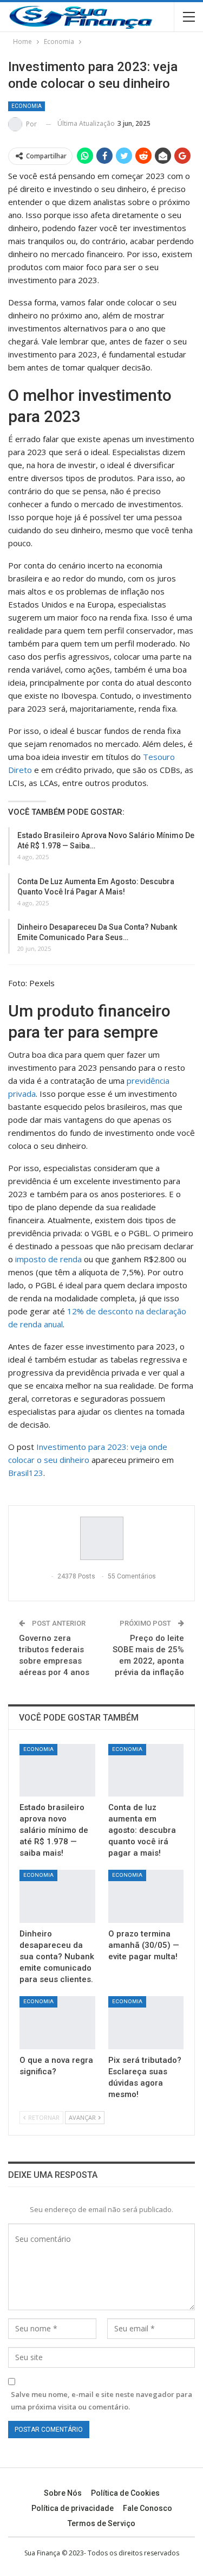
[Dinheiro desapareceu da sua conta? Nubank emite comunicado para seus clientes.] (57, 1896)
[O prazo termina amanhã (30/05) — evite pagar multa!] (146, 1896)
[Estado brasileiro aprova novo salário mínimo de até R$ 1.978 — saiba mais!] (57, 1770)
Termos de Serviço (101, 2523)
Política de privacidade (73, 2508)
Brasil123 (26, 1473)
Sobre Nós (63, 2493)
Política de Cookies (125, 2493)
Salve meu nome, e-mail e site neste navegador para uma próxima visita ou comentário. (101, 2400)
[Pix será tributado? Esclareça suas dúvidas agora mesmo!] (146, 2023)
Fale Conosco (148, 2508)
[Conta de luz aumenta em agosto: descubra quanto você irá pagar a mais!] (146, 1770)
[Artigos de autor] (101, 1538)
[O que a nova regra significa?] (57, 2023)
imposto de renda (48, 1259)
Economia (27, 106)
